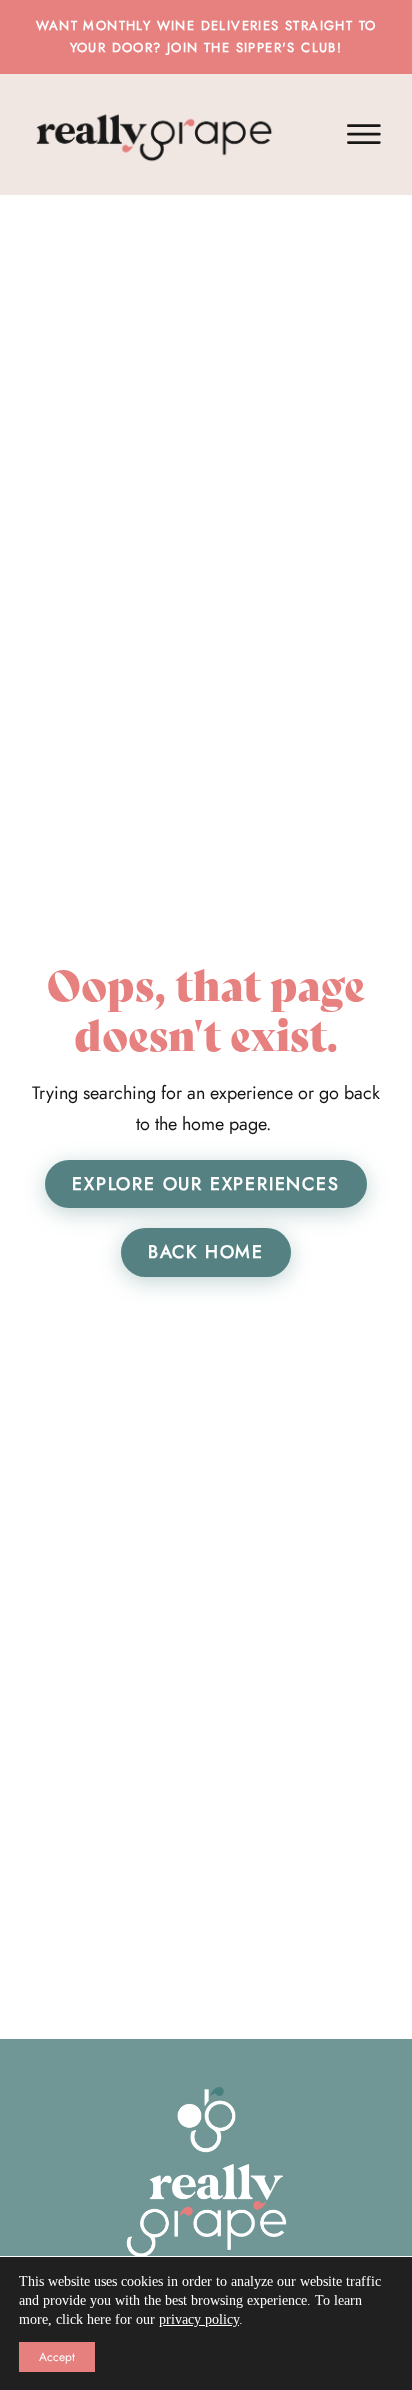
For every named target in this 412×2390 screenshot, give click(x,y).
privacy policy (199, 2319)
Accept (57, 2357)
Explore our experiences (205, 1184)
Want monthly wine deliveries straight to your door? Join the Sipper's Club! (206, 36)
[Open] (364, 134)
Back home (206, 1252)
